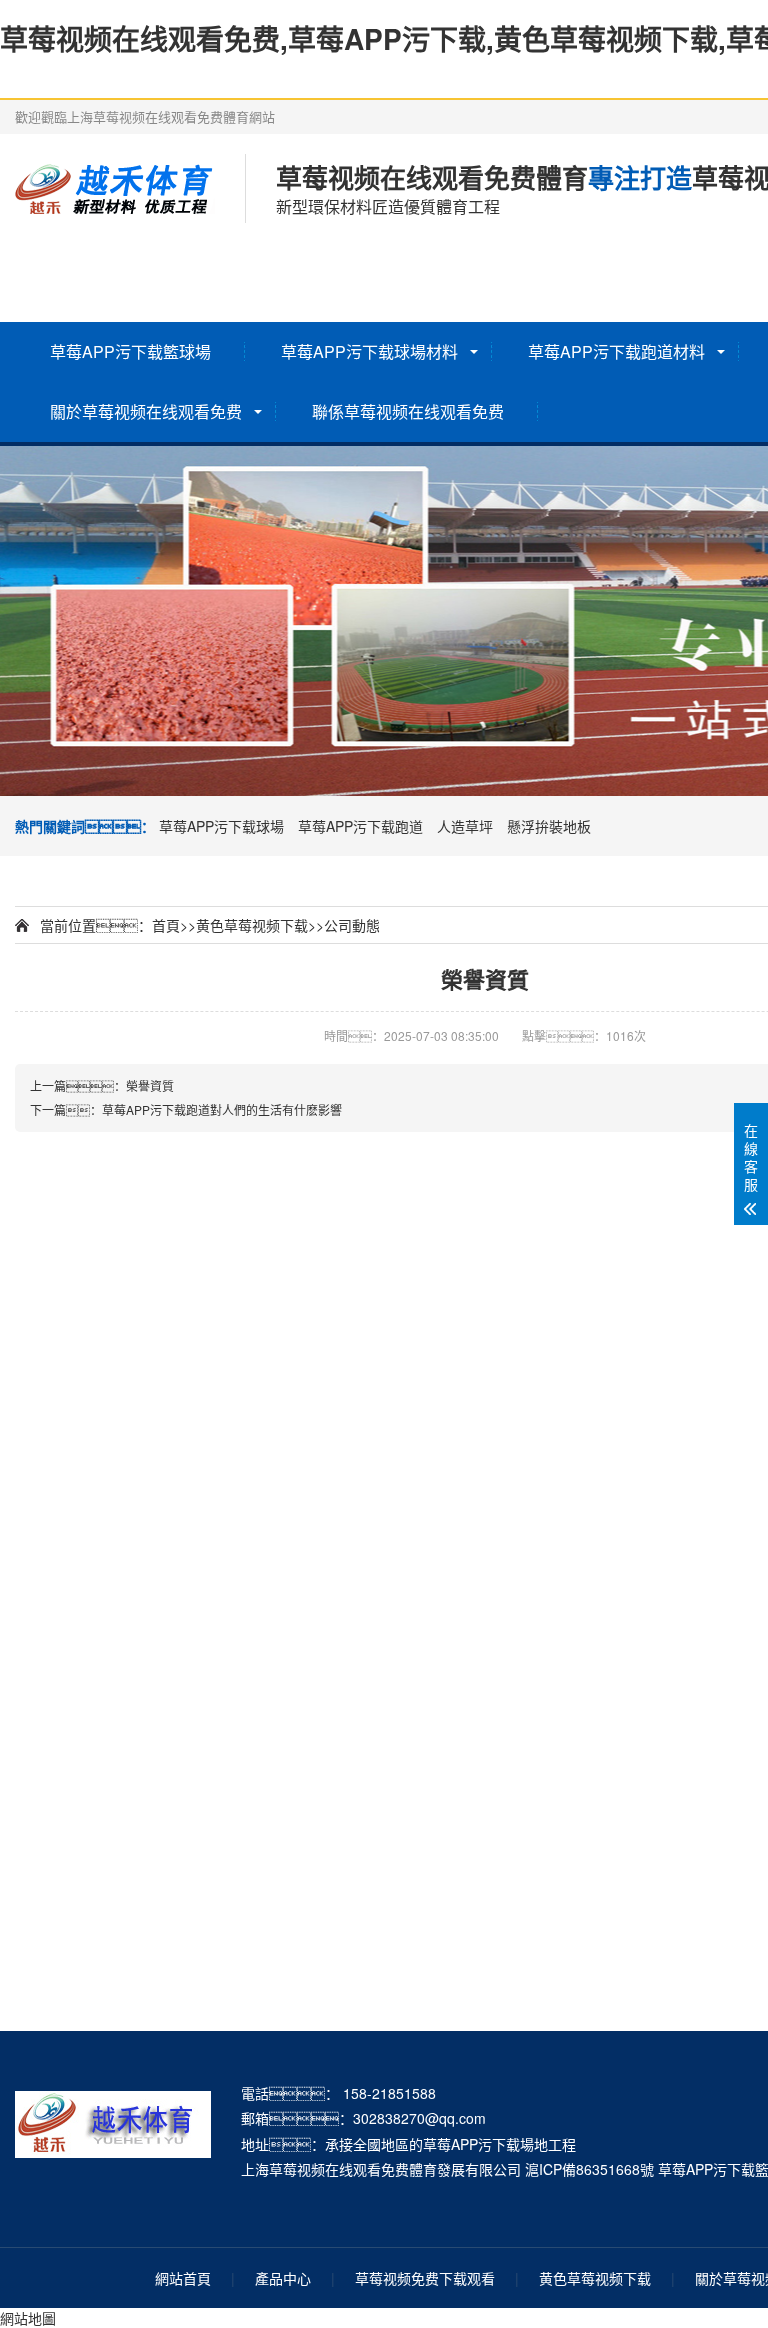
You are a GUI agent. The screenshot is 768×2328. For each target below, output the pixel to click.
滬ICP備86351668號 (589, 2169)
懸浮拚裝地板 (549, 826)
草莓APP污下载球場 (221, 826)
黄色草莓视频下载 (252, 925)
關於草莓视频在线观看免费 (146, 411)
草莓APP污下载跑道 (360, 826)
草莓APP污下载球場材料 (369, 351)
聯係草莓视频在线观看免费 (408, 411)
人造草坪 (465, 826)
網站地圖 (28, 2318)
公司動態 (352, 925)
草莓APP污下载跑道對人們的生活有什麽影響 (222, 1109)
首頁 (166, 925)
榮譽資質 (150, 1085)
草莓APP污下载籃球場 (130, 351)
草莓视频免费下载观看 (425, 2278)
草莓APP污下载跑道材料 (616, 351)
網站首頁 (183, 2278)
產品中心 (283, 2278)
